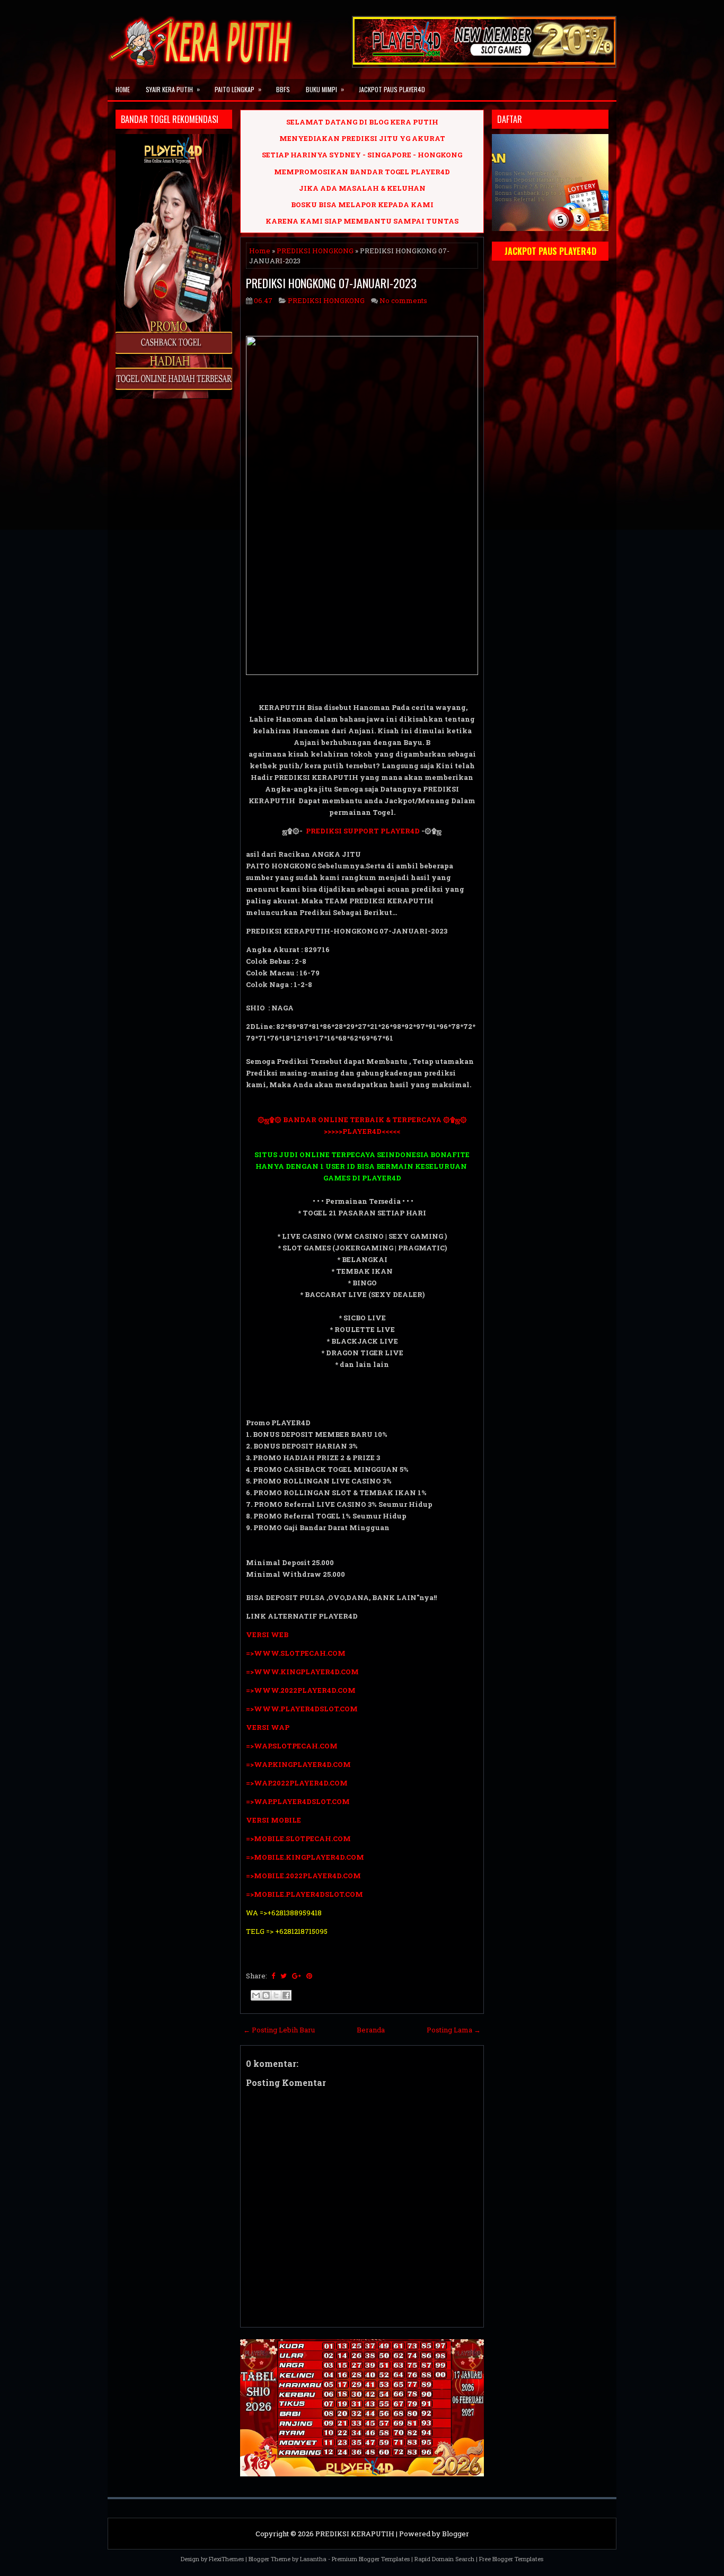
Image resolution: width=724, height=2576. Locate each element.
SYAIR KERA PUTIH (173, 89)
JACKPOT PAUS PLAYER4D (392, 89)
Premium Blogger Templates (371, 2559)
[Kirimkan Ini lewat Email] (256, 1995)
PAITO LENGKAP (238, 89)
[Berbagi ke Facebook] (286, 1995)
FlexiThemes (226, 2559)
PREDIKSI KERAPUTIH (355, 2534)
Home (123, 89)
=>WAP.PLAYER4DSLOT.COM (298, 1801)
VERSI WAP (268, 1727)
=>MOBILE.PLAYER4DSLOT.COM (304, 1894)
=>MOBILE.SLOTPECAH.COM (298, 1838)
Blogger (456, 2534)
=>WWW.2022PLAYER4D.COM (301, 1690)
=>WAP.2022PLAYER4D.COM (297, 1783)
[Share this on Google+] (297, 1976)
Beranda (371, 2030)
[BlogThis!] (266, 1995)
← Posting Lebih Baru (279, 2030)
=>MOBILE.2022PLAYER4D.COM (303, 1876)
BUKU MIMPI (325, 89)
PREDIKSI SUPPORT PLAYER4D (363, 831)
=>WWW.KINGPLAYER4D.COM (302, 1672)
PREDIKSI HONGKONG (315, 251)
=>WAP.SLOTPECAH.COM (292, 1746)
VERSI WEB (267, 1635)
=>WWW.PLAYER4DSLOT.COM (302, 1709)
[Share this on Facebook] (273, 1976)
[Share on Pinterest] (309, 1976)
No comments (403, 300)
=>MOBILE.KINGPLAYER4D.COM (305, 1857)
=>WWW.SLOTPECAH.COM (296, 1653)
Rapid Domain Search (444, 2559)
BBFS (283, 89)
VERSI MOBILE (273, 1820)
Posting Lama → (454, 2030)
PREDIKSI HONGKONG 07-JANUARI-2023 (331, 283)
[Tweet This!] (284, 1976)
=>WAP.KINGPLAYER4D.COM (298, 1764)
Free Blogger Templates (511, 2559)
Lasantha (313, 2559)
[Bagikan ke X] (276, 1995)
